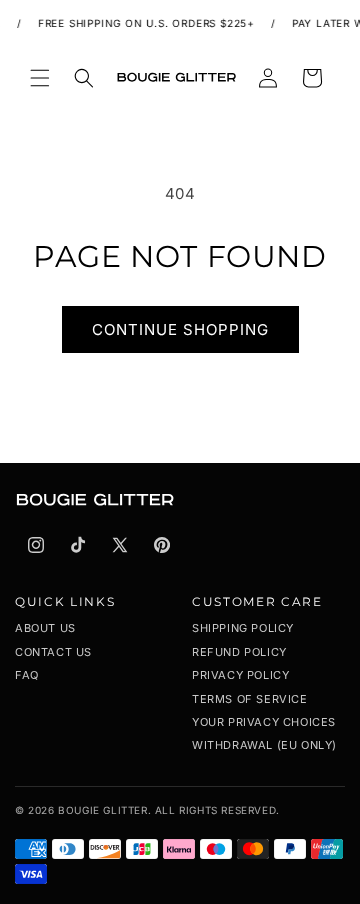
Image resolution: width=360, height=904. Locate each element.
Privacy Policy (240, 675)
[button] (40, 78)
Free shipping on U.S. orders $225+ (142, 23)
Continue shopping (180, 329)
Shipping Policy (243, 628)
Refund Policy (239, 652)
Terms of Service (250, 699)
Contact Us (53, 652)
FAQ (27, 675)
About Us (45, 628)
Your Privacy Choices (264, 722)
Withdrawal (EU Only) (264, 745)
